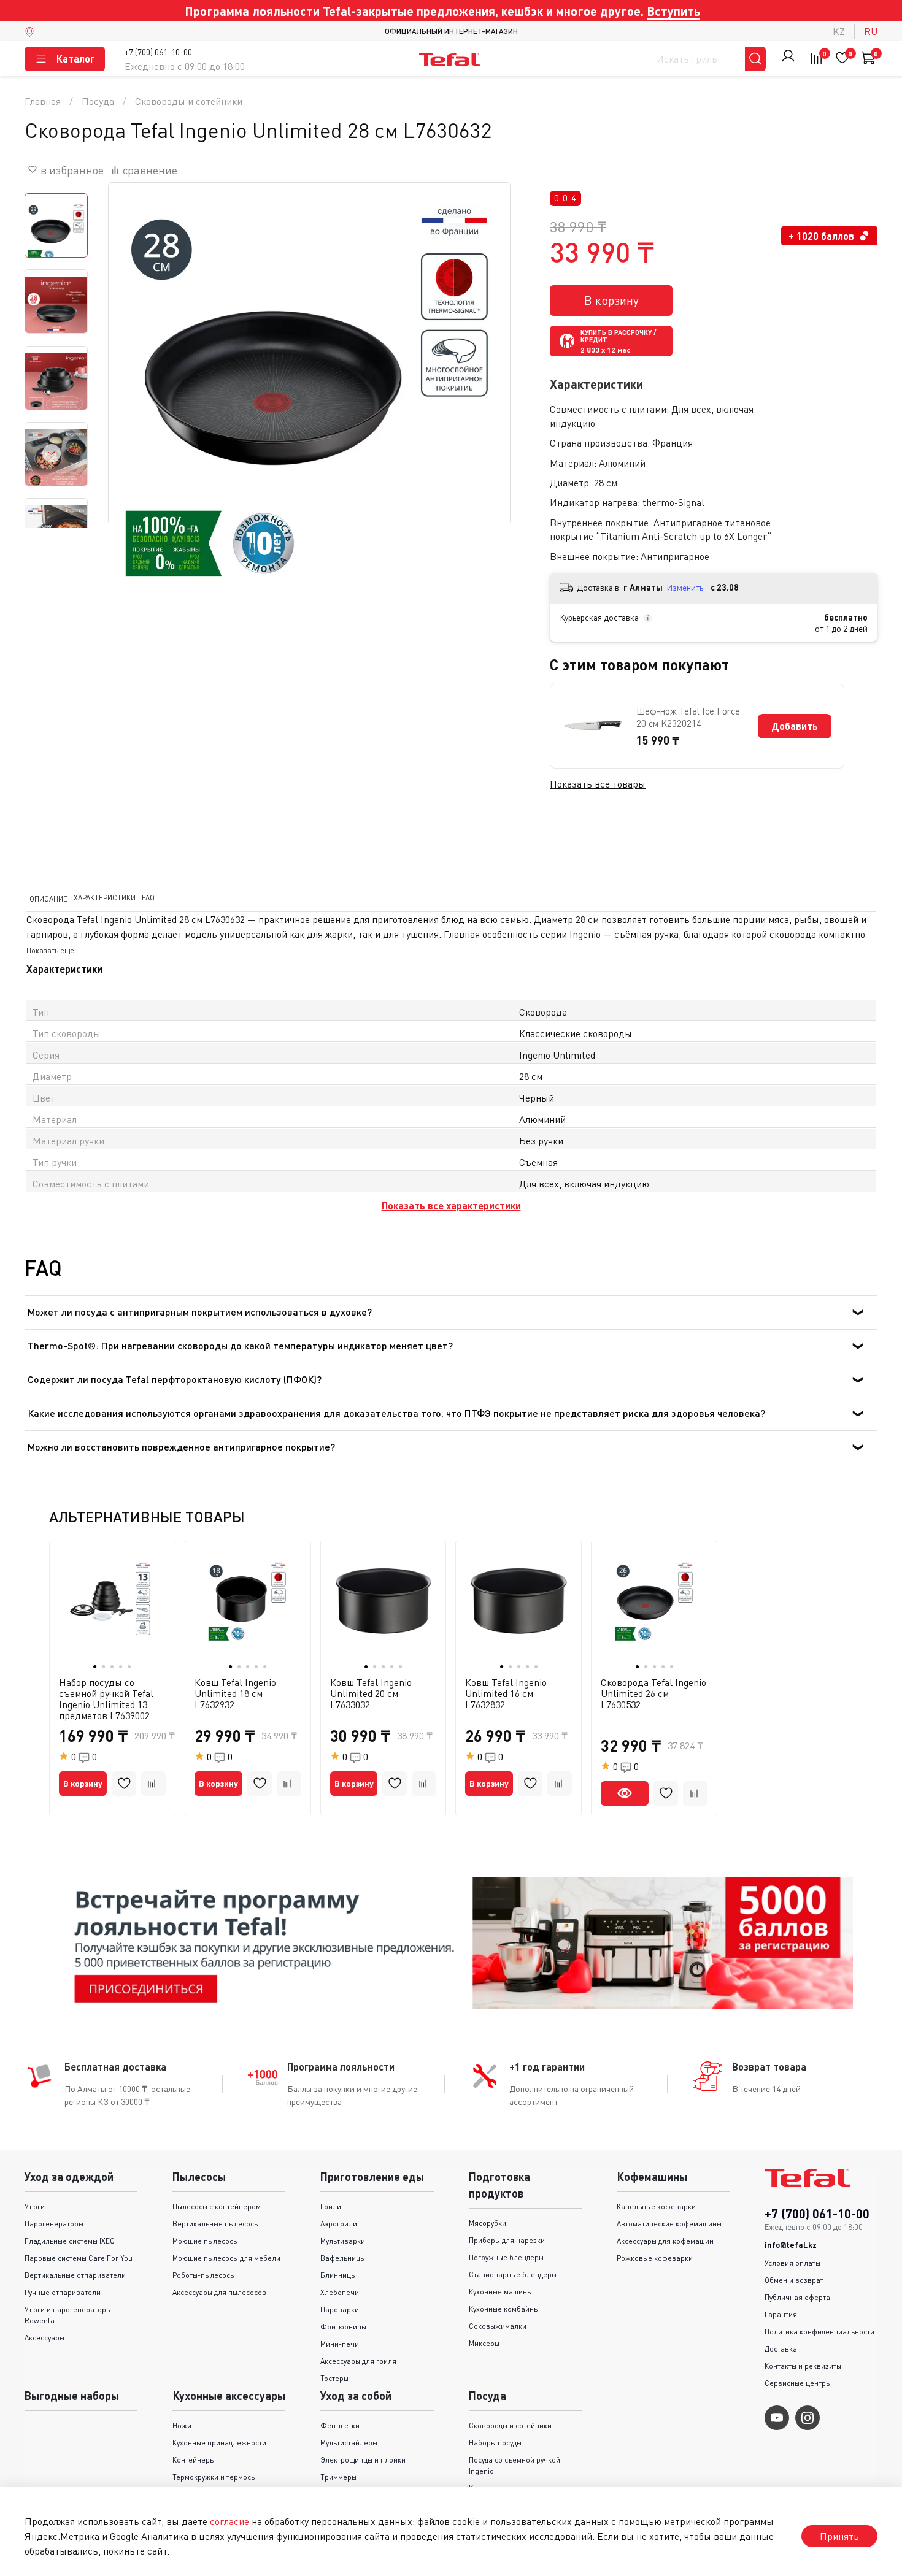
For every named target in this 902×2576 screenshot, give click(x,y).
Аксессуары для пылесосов (219, 2292)
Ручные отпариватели (63, 2292)
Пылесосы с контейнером (217, 2206)
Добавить (795, 726)
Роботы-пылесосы (204, 2275)
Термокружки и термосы (214, 2477)
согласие (229, 2521)
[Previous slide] (133, 383)
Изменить (685, 587)
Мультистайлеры (349, 2443)
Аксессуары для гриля (358, 2361)
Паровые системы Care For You (79, 2258)
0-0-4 (565, 198)
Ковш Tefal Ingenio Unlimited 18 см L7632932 (235, 1693)
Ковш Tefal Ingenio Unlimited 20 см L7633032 (371, 1693)
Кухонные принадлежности (219, 2443)
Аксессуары (44, 2338)
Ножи (182, 2425)
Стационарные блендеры (513, 2275)
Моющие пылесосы (205, 2241)
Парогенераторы (54, 2224)
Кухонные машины (500, 2292)
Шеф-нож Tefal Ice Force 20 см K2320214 (688, 717)
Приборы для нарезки (507, 2240)
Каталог (75, 59)
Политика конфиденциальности (819, 2332)
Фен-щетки (340, 2425)
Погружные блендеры (506, 2257)
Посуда (98, 101)
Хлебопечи (340, 2292)
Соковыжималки (498, 2326)
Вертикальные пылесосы (216, 2224)
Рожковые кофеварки (655, 2258)
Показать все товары (598, 784)
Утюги (35, 2206)
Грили (331, 2206)
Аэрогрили (339, 2224)
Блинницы (338, 2275)
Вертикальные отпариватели (75, 2275)
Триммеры (338, 2477)
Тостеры (334, 2378)
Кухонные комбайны (504, 2309)
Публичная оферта (797, 2297)
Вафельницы (343, 2258)
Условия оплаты (792, 2263)
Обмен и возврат (794, 2280)
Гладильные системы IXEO (70, 2241)
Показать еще (50, 951)
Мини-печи (340, 2344)
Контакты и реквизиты (803, 2366)
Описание (48, 898)
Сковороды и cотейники (189, 101)
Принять (839, 2536)
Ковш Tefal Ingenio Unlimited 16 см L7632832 (506, 1693)
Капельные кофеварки (656, 2206)
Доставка (781, 2349)
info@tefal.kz (791, 2245)
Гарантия (781, 2314)
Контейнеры (194, 2460)
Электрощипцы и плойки (363, 2460)
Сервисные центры (798, 2383)
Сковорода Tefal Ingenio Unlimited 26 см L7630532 (653, 1693)
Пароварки (340, 2310)
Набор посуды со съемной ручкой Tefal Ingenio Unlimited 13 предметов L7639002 (106, 1698)
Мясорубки (488, 2223)
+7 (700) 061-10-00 (158, 52)
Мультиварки (343, 2241)
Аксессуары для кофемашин (665, 2241)
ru (871, 31)
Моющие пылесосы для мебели (226, 2258)
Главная (43, 101)
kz (839, 31)
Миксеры (484, 2343)
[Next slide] (52, 453)
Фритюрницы (343, 2327)
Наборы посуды (495, 2443)
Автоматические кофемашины (669, 2224)
